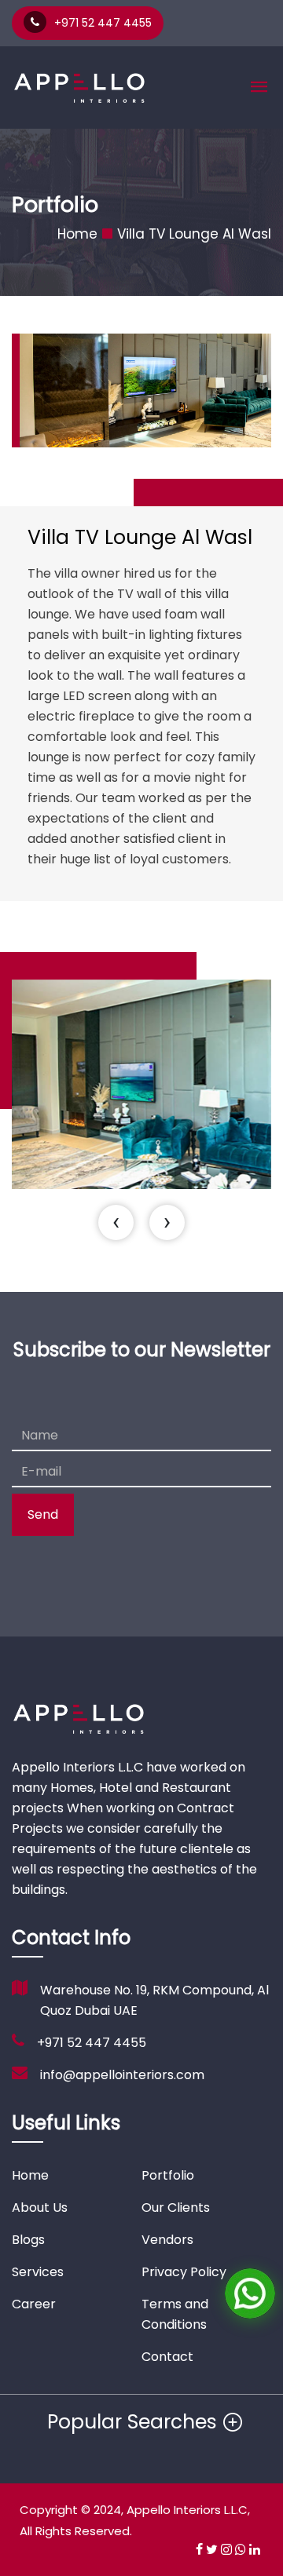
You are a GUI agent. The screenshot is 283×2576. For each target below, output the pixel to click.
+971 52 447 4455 (103, 23)
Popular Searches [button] (132, 2422)
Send (43, 1514)
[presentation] (116, 1222)
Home (77, 234)
